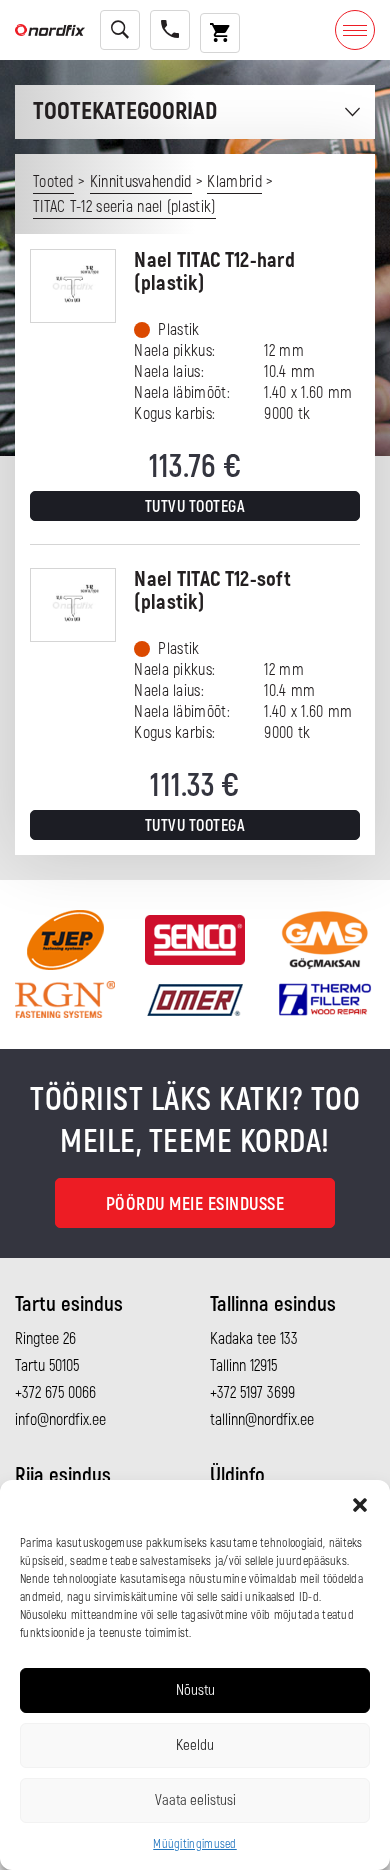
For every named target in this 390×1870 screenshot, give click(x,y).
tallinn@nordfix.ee (262, 1420)
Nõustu (195, 1690)
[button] (360, 1505)
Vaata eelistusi (195, 1800)
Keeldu (195, 1745)
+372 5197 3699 (252, 1393)
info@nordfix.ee (60, 1420)
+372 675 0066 (55, 1393)
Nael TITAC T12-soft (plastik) (212, 591)
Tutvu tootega (195, 507)
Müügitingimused (195, 1844)
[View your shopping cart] (220, 33)
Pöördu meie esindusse (195, 1204)
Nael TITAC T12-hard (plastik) (214, 272)
